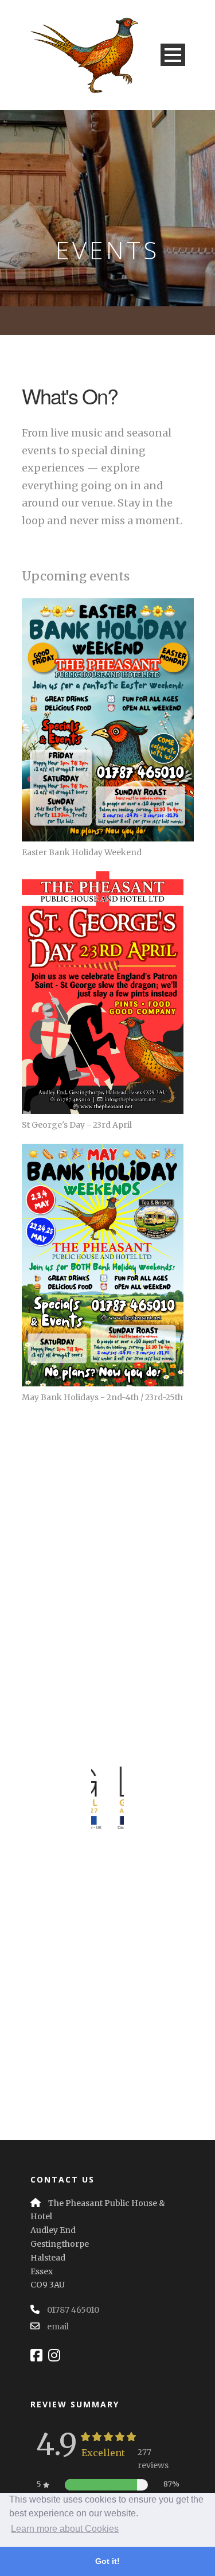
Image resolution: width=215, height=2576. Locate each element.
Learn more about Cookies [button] (65, 2529)
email (58, 2326)
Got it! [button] (107, 2561)
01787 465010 (73, 2310)
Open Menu (173, 55)
